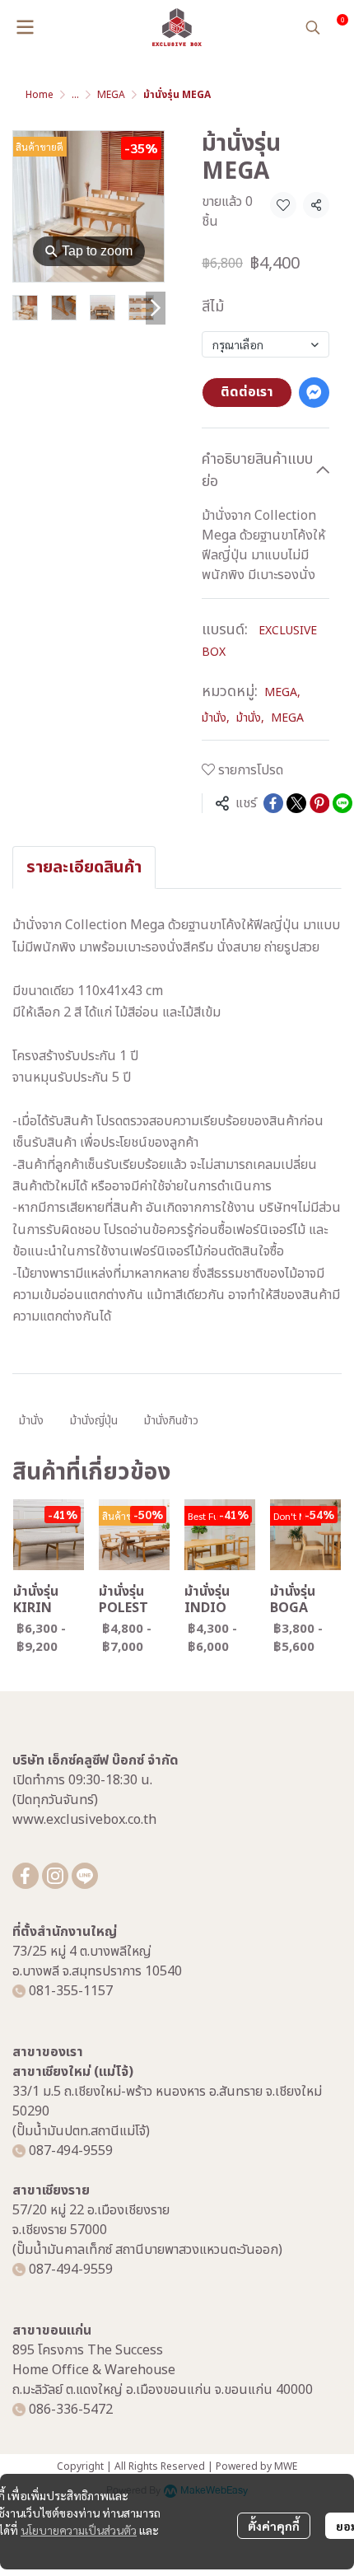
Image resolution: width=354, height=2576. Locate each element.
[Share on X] (296, 803)
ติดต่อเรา (247, 392)
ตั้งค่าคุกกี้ (274, 2526)
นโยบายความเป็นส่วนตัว (79, 2530)
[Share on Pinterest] (319, 803)
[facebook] (26, 1876)
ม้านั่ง (216, 718)
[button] (313, 27)
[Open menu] (25, 27)
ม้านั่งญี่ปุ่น (94, 1421)
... (75, 95)
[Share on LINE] (342, 803)
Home (40, 95)
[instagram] (55, 1876)
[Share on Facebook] (273, 803)
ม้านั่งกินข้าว (171, 1421)
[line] (85, 1876)
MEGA (111, 95)
